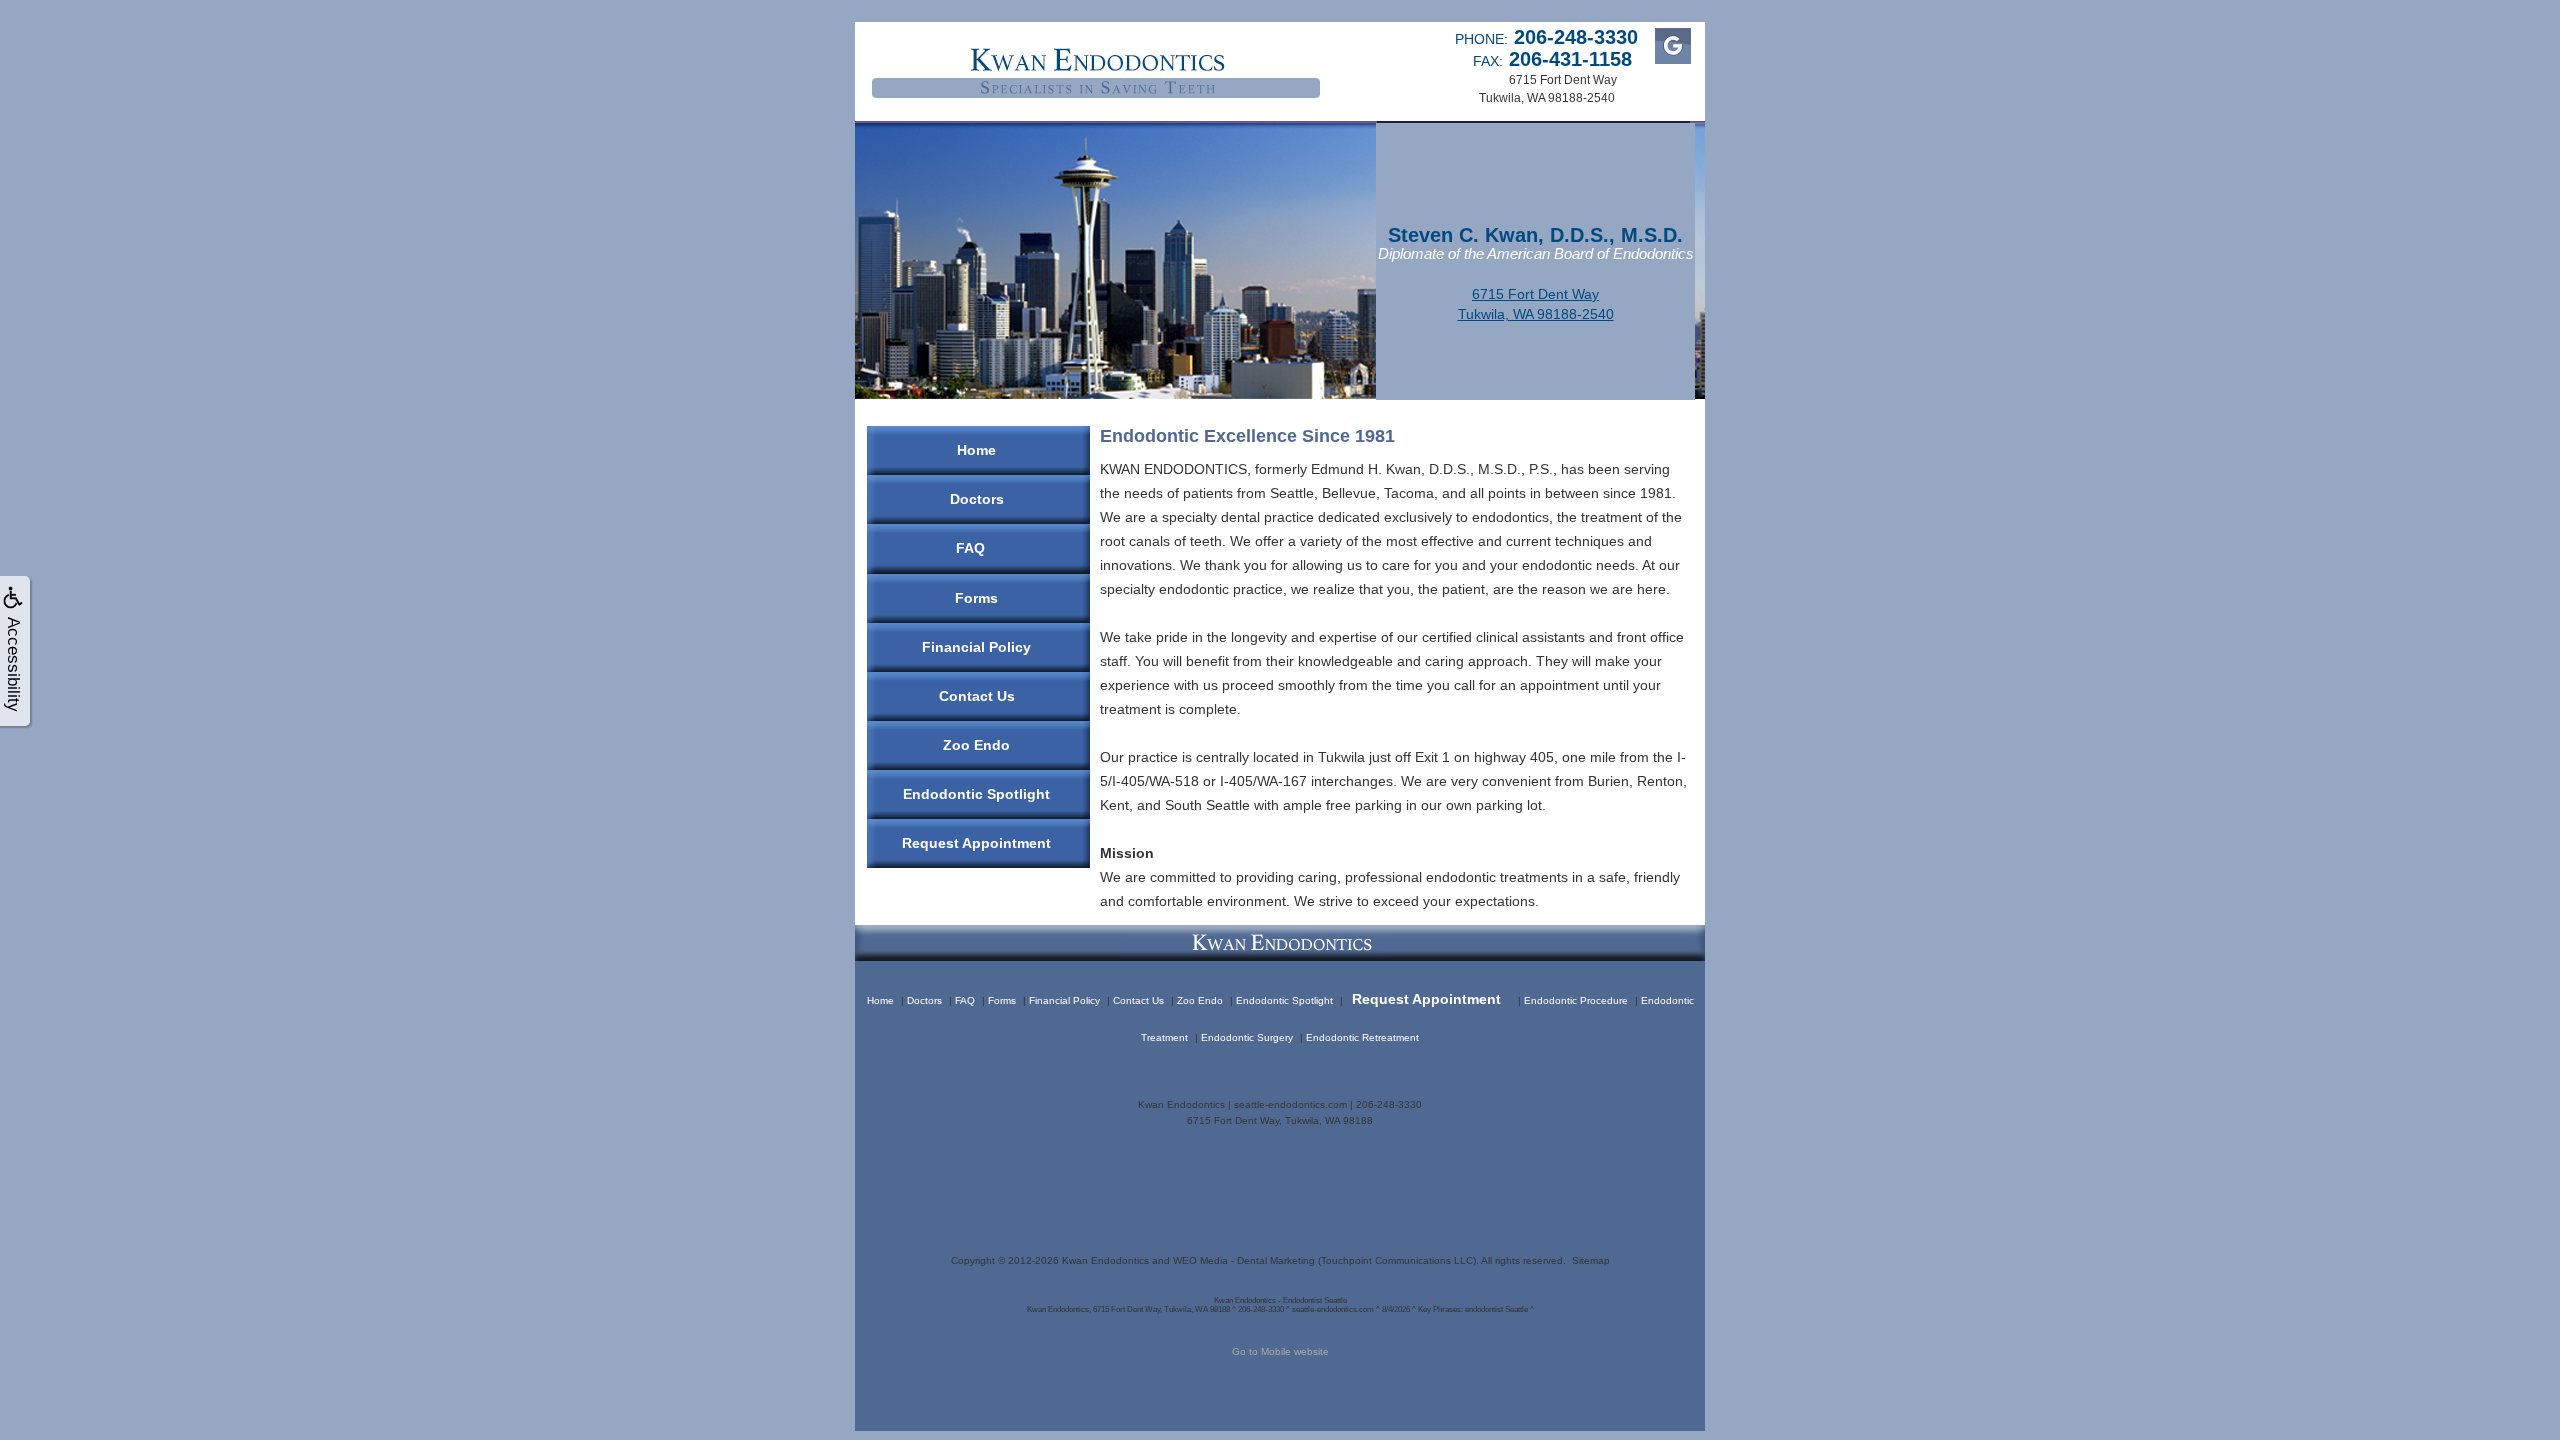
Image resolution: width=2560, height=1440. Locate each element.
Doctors (977, 499)
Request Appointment (976, 843)
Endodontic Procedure (1576, 1000)
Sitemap (1591, 1260)
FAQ (970, 548)
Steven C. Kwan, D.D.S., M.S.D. (1535, 235)
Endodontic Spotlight (976, 794)
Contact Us (977, 696)
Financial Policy (976, 647)
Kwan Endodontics (1105, 1260)
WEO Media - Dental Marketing (1244, 1260)
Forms (976, 598)
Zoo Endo (976, 745)
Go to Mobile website (1280, 1351)
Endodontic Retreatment (1362, 1037)
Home (976, 450)
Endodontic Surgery (1247, 1037)
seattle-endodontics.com (1290, 1104)
